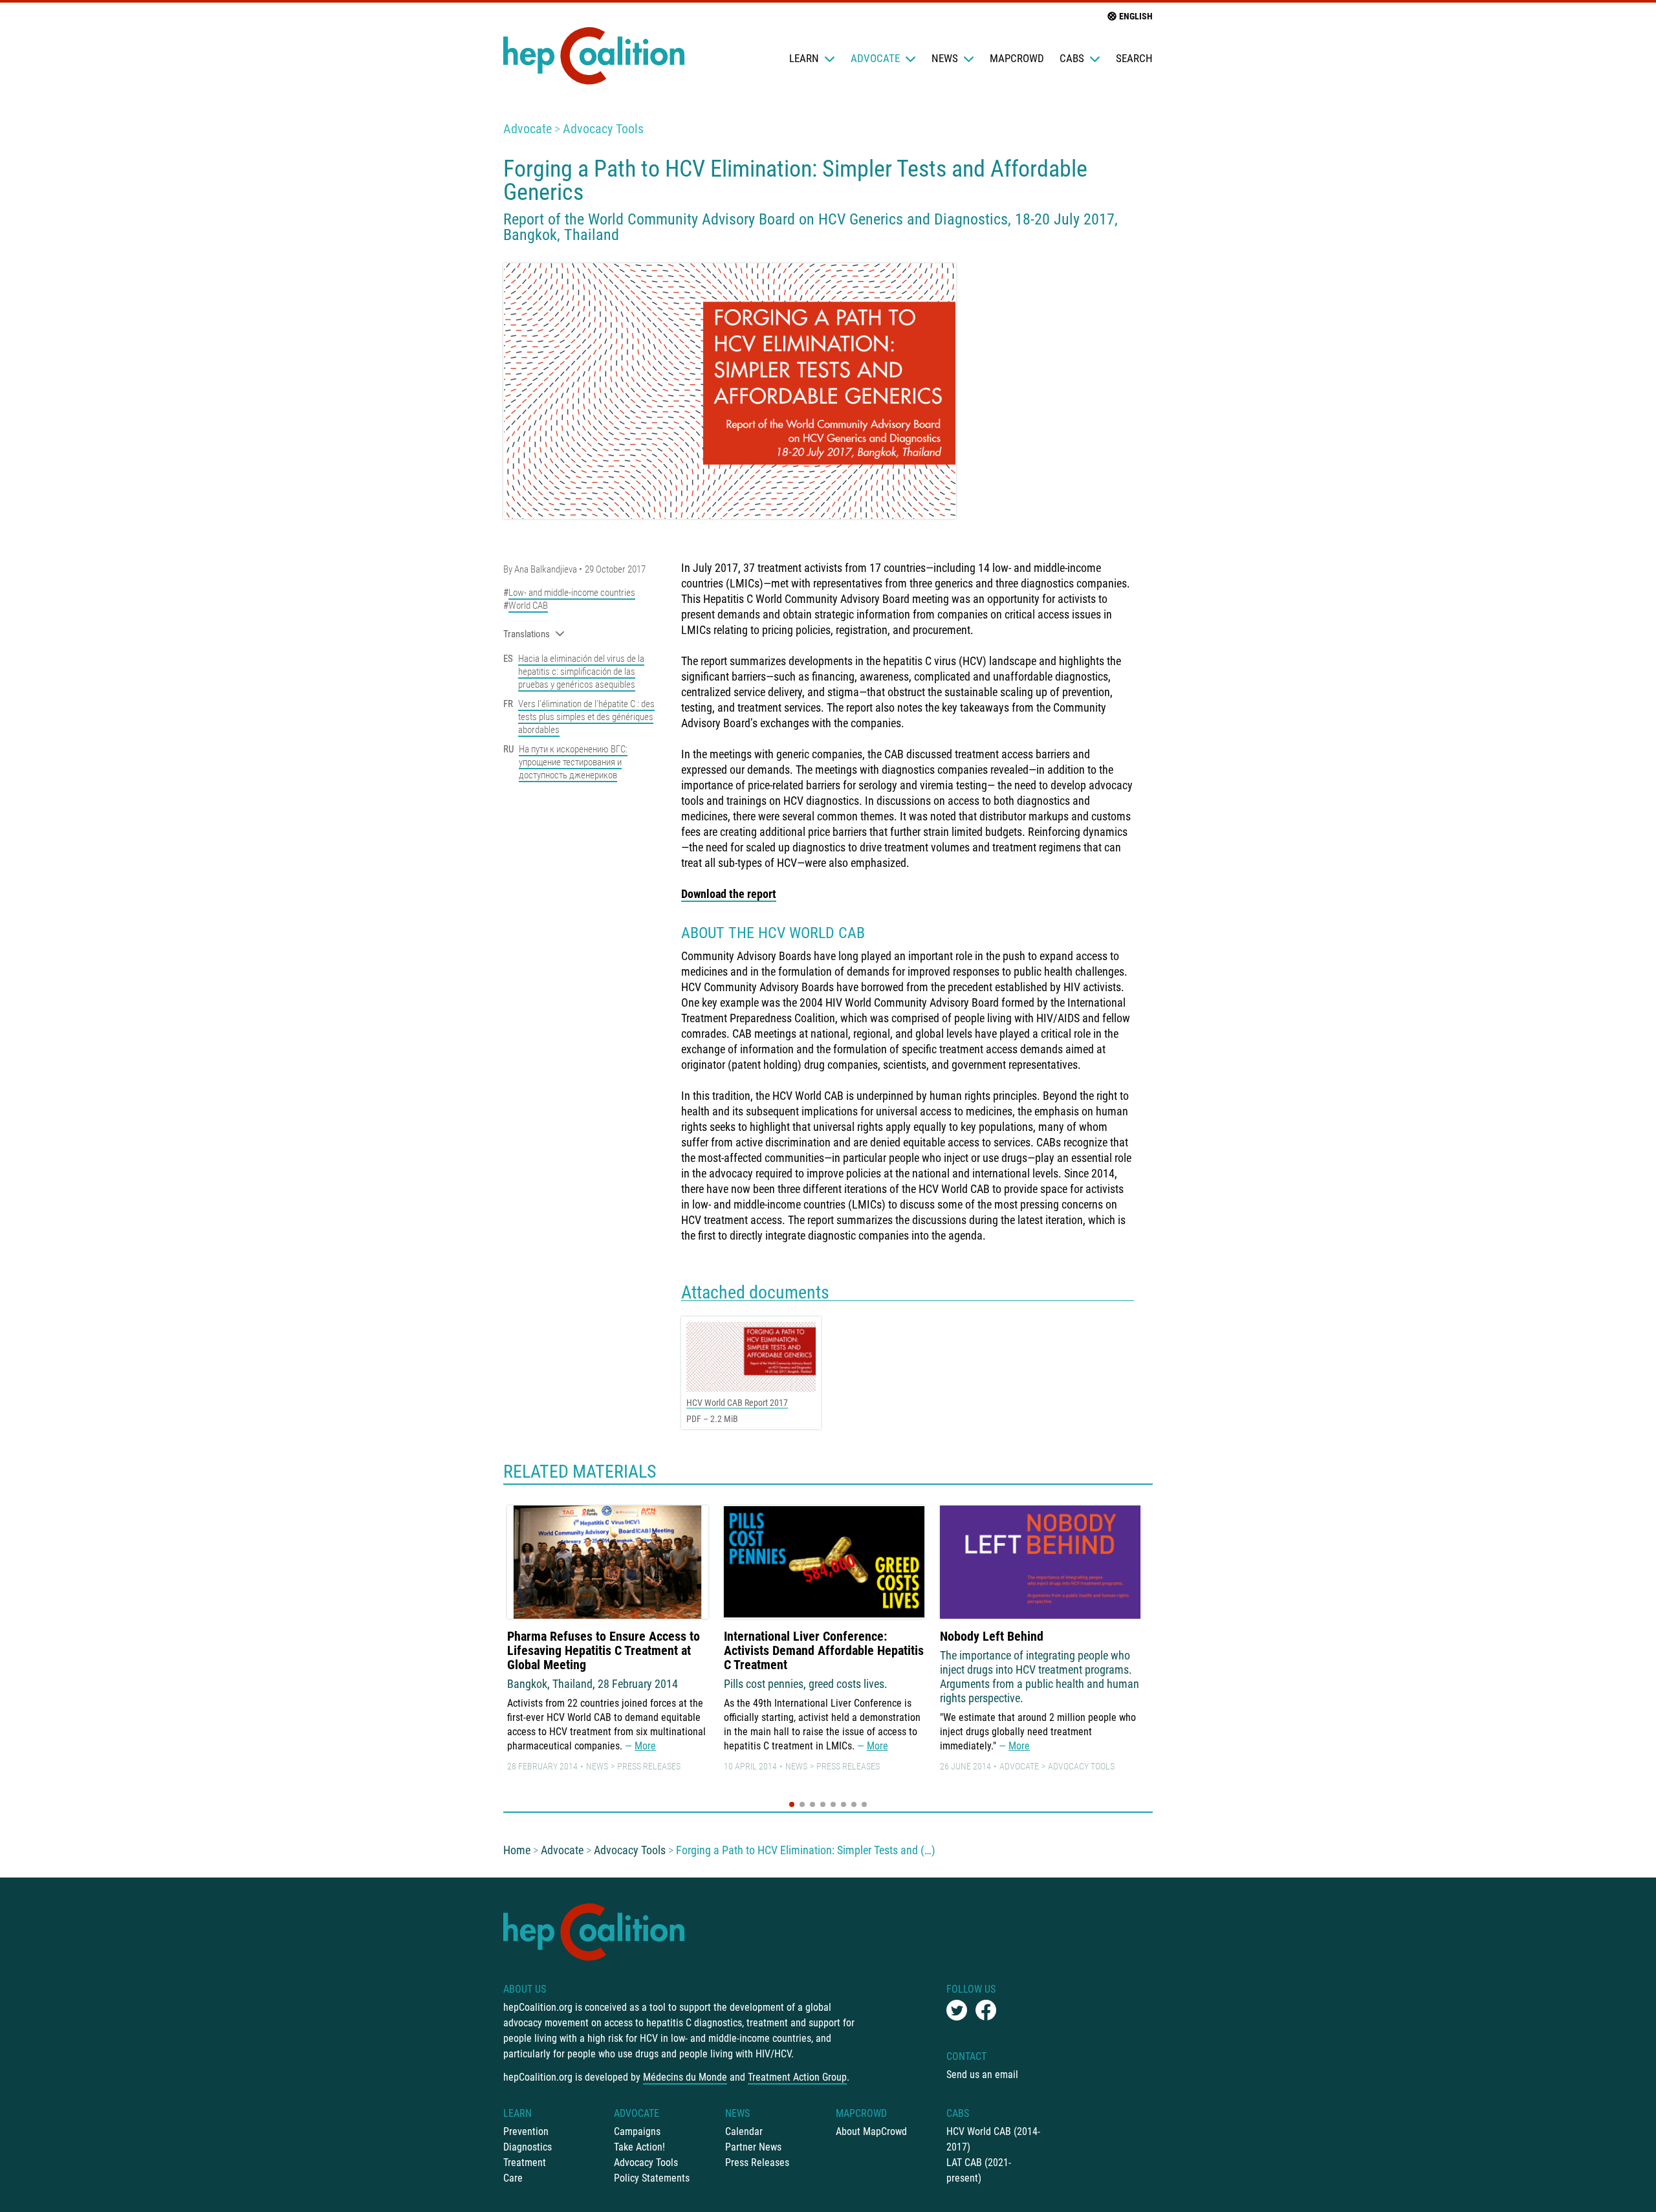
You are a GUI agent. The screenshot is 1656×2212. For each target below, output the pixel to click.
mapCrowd (1017, 58)
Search (1134, 58)
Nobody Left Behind (992, 1636)
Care (513, 2178)
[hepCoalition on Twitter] (957, 2010)
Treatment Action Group (797, 2077)
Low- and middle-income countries (572, 593)
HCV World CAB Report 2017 (737, 1403)
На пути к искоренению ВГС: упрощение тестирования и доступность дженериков (573, 762)
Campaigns (637, 2131)
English (1136, 16)
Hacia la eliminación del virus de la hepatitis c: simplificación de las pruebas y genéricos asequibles (581, 672)
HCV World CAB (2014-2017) (993, 2139)
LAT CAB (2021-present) (979, 2170)
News (945, 58)
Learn (804, 58)
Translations (527, 634)
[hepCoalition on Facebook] (986, 2010)
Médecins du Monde (685, 2077)
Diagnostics (528, 2147)
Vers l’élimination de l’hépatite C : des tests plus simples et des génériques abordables (586, 717)
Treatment (525, 2163)
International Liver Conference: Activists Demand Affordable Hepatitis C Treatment (824, 1650)
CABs (1072, 58)
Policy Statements (652, 2178)
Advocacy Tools (603, 129)
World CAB (528, 606)
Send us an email (982, 2075)
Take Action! (639, 2147)
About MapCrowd (871, 2131)
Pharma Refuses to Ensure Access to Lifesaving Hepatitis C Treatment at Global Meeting (604, 1650)
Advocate (875, 58)
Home (517, 1850)
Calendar (744, 2131)
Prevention (526, 2131)
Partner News (753, 2147)
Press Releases (649, 1766)
